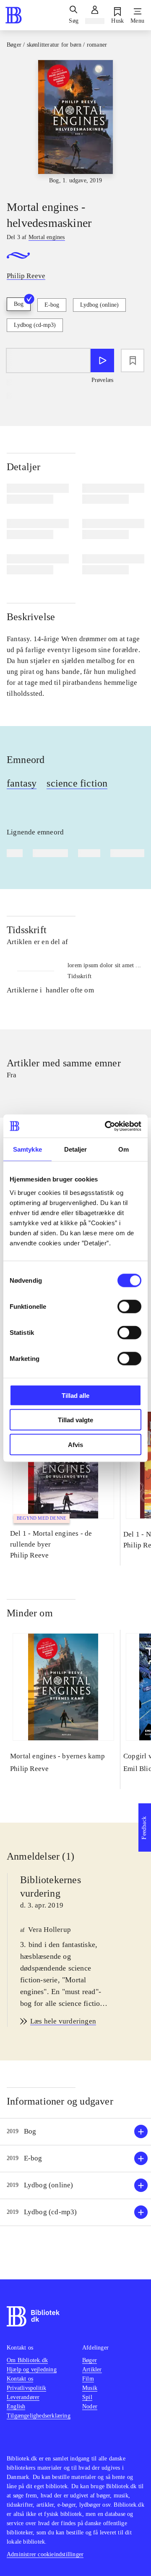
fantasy (22, 783)
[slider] (75, 123)
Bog (19, 304)
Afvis (75, 1444)
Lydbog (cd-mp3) (35, 325)
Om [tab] (124, 1149)
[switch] (129, 1306)
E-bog (52, 305)
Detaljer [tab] (76, 1149)
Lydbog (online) (99, 305)
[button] (75, 2132)
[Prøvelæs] (102, 360)
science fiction (77, 783)
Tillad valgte (75, 1420)
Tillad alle (75, 1395)
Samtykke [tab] (27, 1149)
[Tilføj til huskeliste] (133, 360)
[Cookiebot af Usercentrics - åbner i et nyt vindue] (107, 1126)
